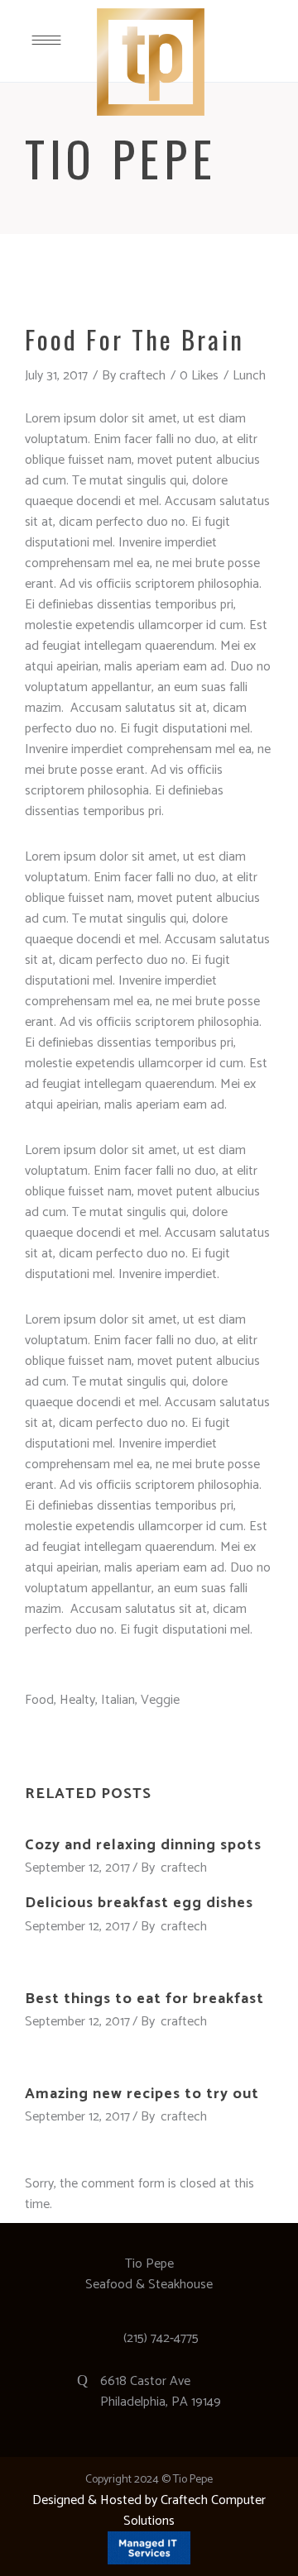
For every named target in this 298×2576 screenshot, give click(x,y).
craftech (142, 376)
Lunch (249, 376)
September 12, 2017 (77, 1868)
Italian (118, 1700)
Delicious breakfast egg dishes (139, 1903)
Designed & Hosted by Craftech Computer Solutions (149, 2511)
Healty (77, 1700)
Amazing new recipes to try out (142, 2094)
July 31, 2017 (56, 376)
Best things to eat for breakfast (144, 1999)
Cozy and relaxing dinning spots (143, 1845)
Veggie (160, 1700)
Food (39, 1700)
